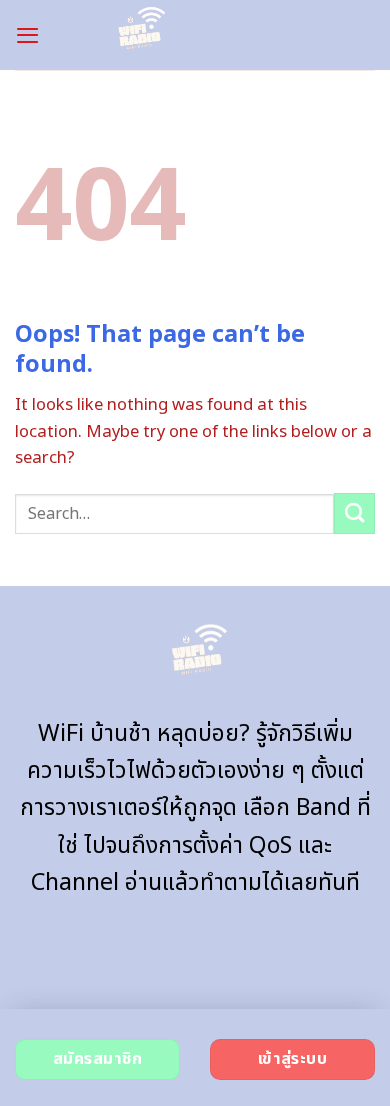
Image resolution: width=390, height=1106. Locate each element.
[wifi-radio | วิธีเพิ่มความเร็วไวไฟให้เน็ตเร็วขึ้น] (138, 35)
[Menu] (27, 35)
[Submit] (354, 513)
